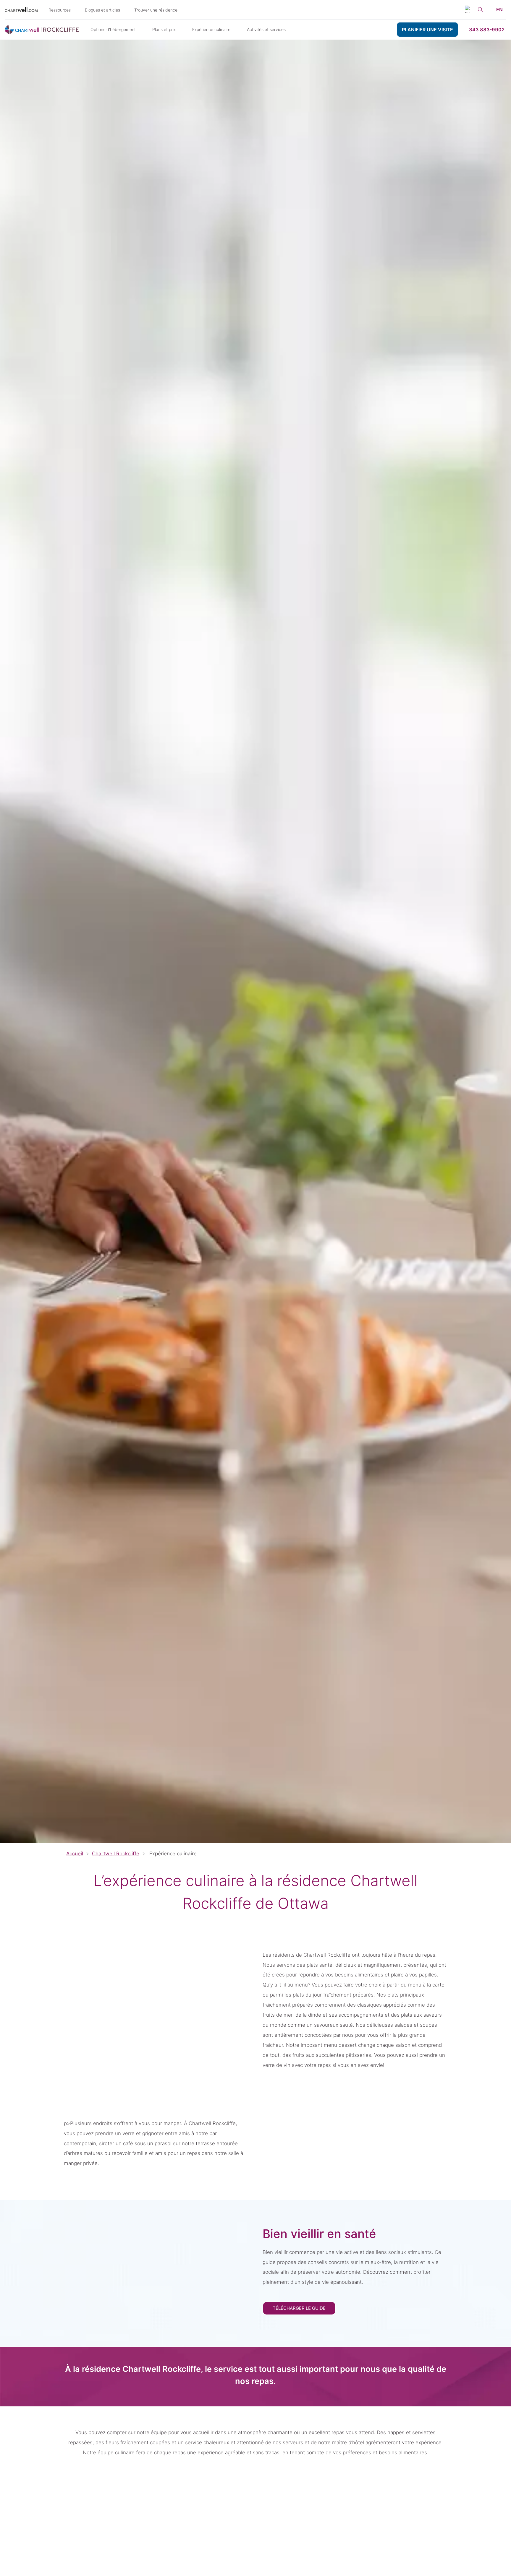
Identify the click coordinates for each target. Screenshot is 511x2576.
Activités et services (266, 29)
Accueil (75, 1854)
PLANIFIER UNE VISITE (427, 30)
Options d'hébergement (113, 29)
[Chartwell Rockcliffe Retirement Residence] (42, 30)
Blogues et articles (102, 10)
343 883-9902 (487, 30)
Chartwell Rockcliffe (116, 1854)
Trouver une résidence (156, 10)
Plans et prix (164, 29)
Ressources (60, 10)
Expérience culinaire (211, 29)
